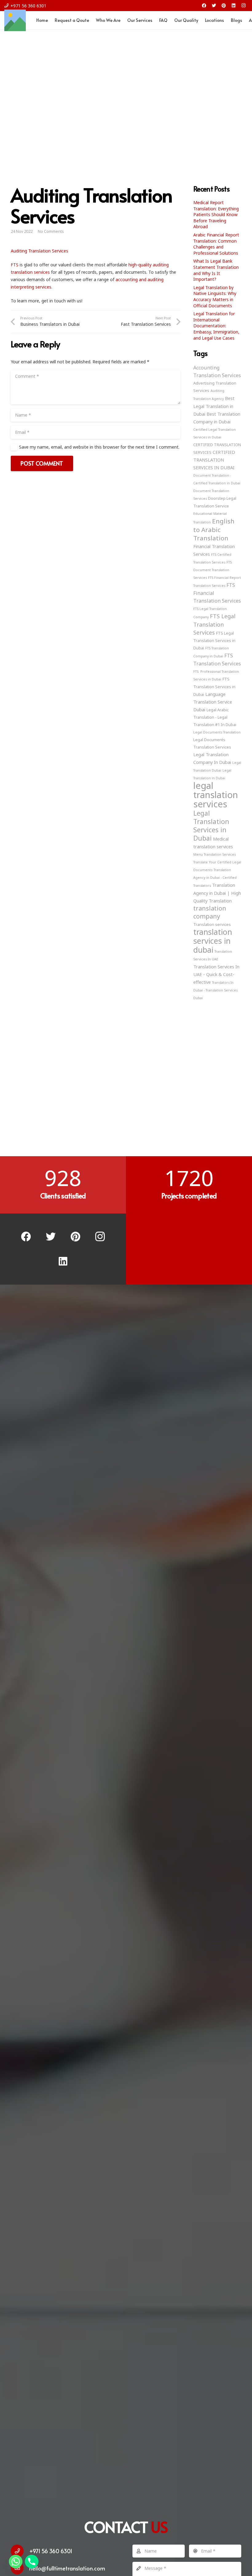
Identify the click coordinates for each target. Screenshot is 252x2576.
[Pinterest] (224, 6)
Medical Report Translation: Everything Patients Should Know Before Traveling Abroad (216, 214)
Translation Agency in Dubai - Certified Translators (215, 878)
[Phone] (32, 2562)
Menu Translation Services (215, 854)
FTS (15, 265)
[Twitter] (214, 6)
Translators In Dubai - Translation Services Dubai (215, 990)
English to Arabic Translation (214, 529)
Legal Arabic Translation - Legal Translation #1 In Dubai (215, 717)
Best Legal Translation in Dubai (214, 406)
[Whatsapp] (16, 2562)
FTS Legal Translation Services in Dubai (214, 640)
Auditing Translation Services (39, 251)
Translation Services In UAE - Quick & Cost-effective (216, 974)
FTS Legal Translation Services (214, 624)
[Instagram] (243, 6)
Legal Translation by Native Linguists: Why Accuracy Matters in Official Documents (215, 297)
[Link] (15, 20)
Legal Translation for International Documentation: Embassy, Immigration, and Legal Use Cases (216, 326)
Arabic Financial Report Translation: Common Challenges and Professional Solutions (216, 244)
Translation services (212, 924)
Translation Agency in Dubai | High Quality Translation (217, 893)
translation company (210, 912)
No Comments (51, 231)
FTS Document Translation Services (213, 570)
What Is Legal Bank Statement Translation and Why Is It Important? (216, 270)
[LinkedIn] (234, 6)
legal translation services (216, 795)
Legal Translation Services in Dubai (211, 826)
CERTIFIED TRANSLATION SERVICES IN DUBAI (214, 460)
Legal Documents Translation (217, 732)
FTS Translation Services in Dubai (214, 687)
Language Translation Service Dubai (213, 702)
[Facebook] (204, 6)
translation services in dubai (213, 941)
